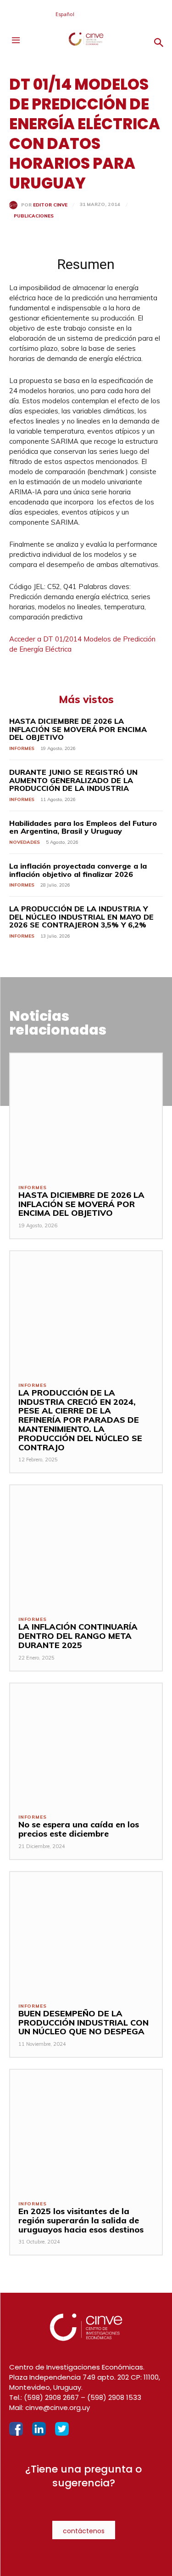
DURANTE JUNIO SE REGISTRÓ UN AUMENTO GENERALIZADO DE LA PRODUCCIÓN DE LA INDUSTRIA (73, 780)
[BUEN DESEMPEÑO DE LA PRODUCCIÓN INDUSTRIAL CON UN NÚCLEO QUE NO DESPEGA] (86, 1933)
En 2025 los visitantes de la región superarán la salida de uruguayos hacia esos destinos (81, 2220)
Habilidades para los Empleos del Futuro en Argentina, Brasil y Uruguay (83, 827)
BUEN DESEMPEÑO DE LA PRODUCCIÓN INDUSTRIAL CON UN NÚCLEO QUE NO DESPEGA (83, 2023)
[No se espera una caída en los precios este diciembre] (86, 1744)
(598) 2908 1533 (114, 2397)
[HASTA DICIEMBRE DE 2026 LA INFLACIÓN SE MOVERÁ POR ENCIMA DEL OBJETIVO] (86, 1114)
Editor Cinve (50, 205)
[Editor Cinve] (15, 205)
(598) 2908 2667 (51, 2397)
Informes (22, 748)
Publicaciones (34, 216)
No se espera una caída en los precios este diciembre (79, 1829)
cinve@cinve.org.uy (58, 2407)
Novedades (25, 842)
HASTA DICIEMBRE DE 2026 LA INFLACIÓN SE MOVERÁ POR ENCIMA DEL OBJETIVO (78, 729)
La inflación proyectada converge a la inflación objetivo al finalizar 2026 (78, 870)
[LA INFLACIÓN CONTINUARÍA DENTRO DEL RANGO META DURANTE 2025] (86, 1546)
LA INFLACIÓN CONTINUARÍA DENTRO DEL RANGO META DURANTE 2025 (78, 1636)
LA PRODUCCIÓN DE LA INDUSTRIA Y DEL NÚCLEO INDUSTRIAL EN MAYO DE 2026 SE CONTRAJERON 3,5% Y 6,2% (81, 917)
